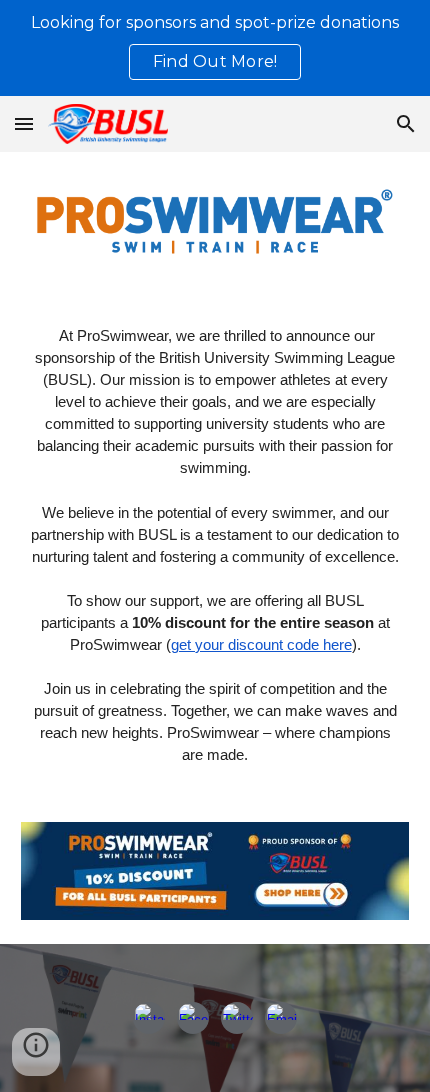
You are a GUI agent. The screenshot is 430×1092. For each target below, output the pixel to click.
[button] (24, 123)
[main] (215, 546)
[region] (215, 48)
